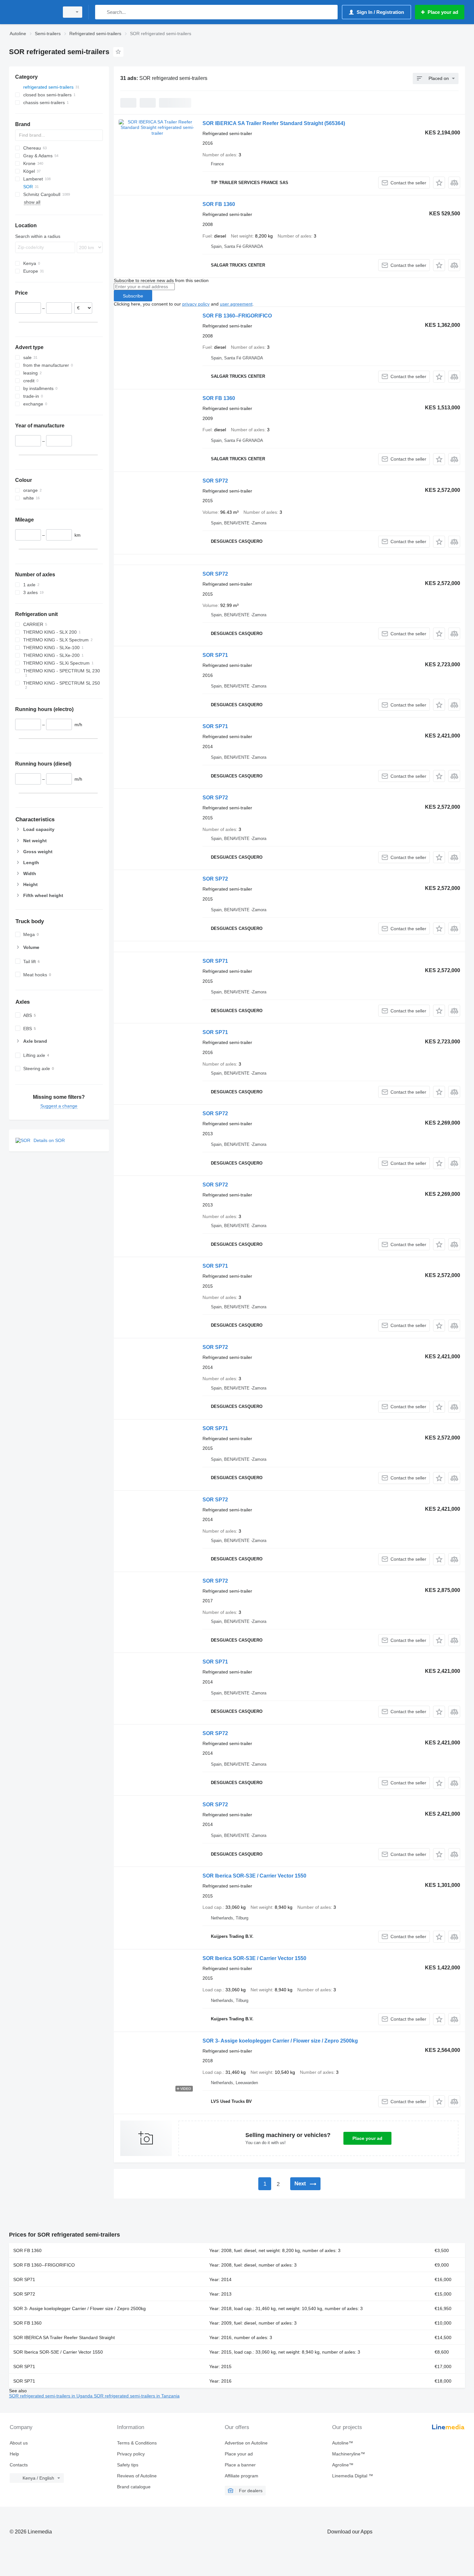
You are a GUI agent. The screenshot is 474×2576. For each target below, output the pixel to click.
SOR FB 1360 (219, 204)
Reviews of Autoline (137, 2476)
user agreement (236, 304)
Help (14, 2454)
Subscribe (133, 296)
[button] (439, 183)
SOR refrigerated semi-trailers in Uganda (51, 2396)
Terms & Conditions (137, 2443)
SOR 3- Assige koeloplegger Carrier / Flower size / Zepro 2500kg (280, 2041)
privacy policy (196, 304)
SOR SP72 (215, 481)
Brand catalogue (134, 2487)
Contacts (19, 2465)
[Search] (101, 12)
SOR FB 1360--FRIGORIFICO (237, 316)
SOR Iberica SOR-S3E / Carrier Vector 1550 (254, 1876)
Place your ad (367, 2138)
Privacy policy (131, 2454)
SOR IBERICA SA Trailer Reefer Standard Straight (274, 123)
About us (19, 2443)
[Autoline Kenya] (32, 12)
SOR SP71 (215, 655)
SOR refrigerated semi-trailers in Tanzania (137, 2396)
